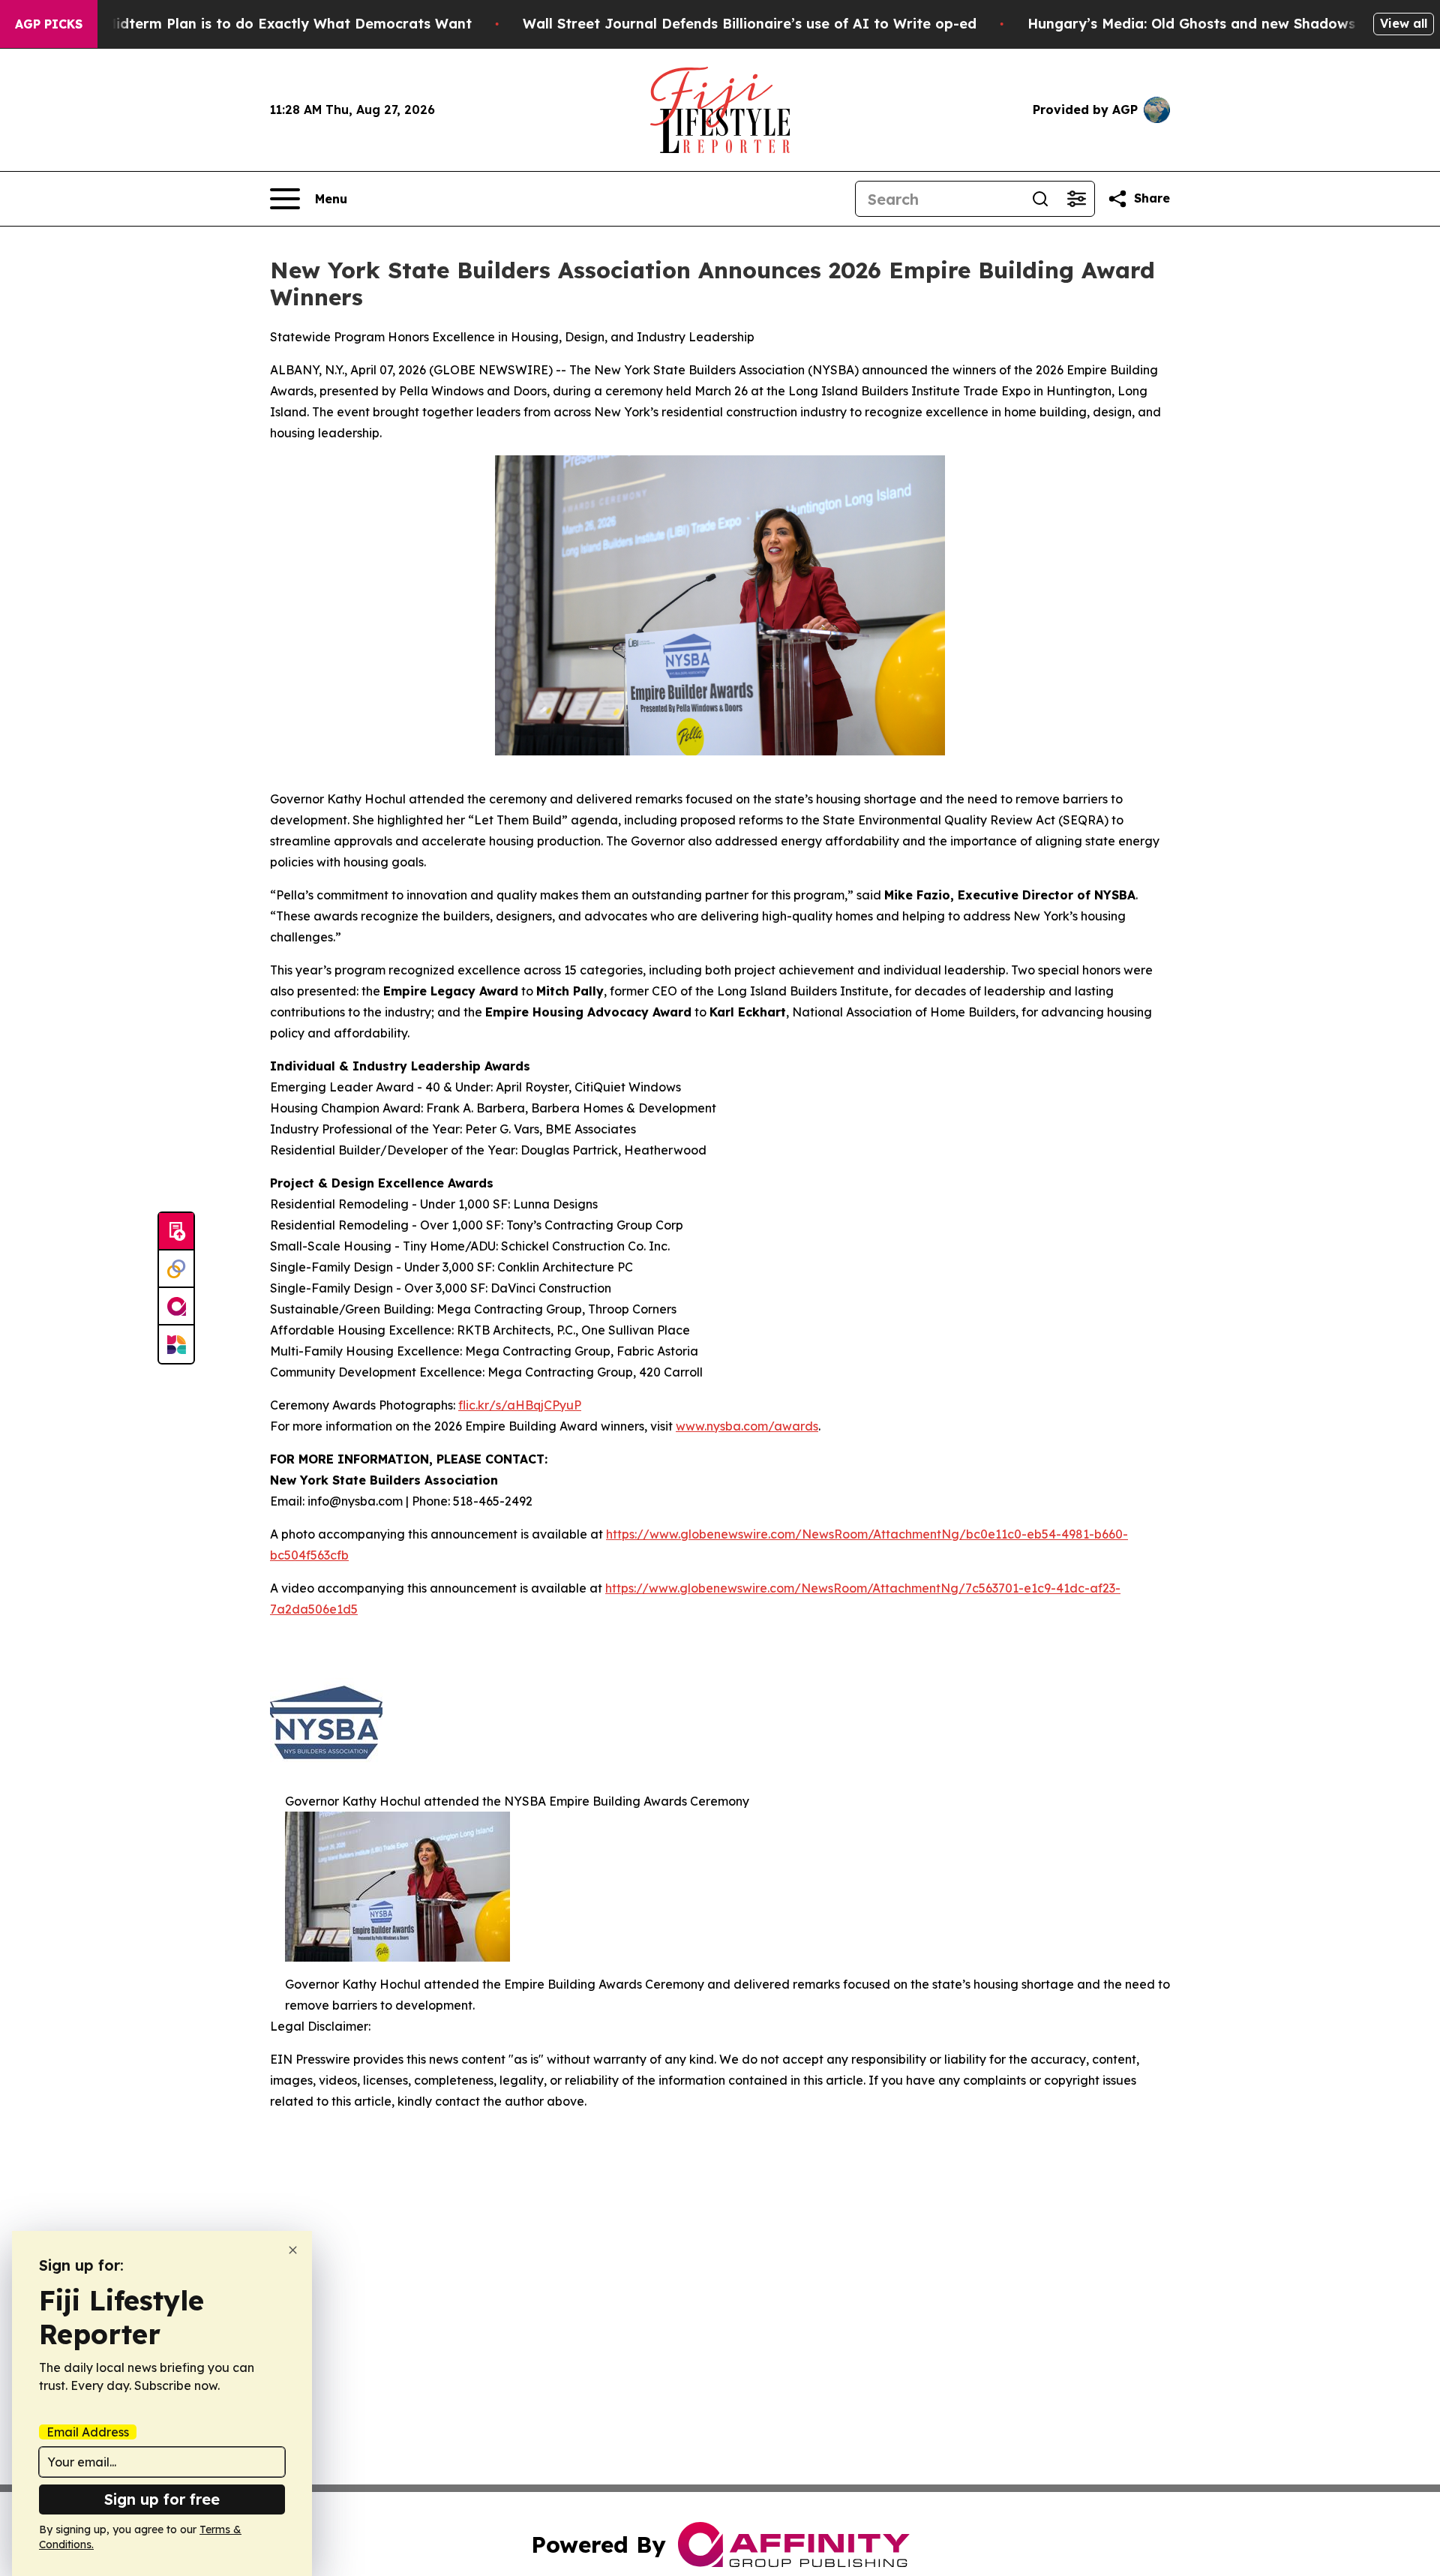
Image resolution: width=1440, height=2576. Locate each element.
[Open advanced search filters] (1076, 199)
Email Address (88, 2432)
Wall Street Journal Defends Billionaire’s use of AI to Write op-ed (750, 24)
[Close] (293, 2250)
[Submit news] (176, 1232)
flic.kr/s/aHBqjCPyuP (520, 1405)
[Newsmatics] (176, 1344)
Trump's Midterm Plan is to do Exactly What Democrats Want (259, 24)
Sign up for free (162, 2499)
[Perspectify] (176, 1269)
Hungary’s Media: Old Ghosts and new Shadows (1191, 24)
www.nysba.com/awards (747, 1426)
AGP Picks (49, 24)
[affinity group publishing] (176, 1307)
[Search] (1040, 199)
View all (1404, 23)
